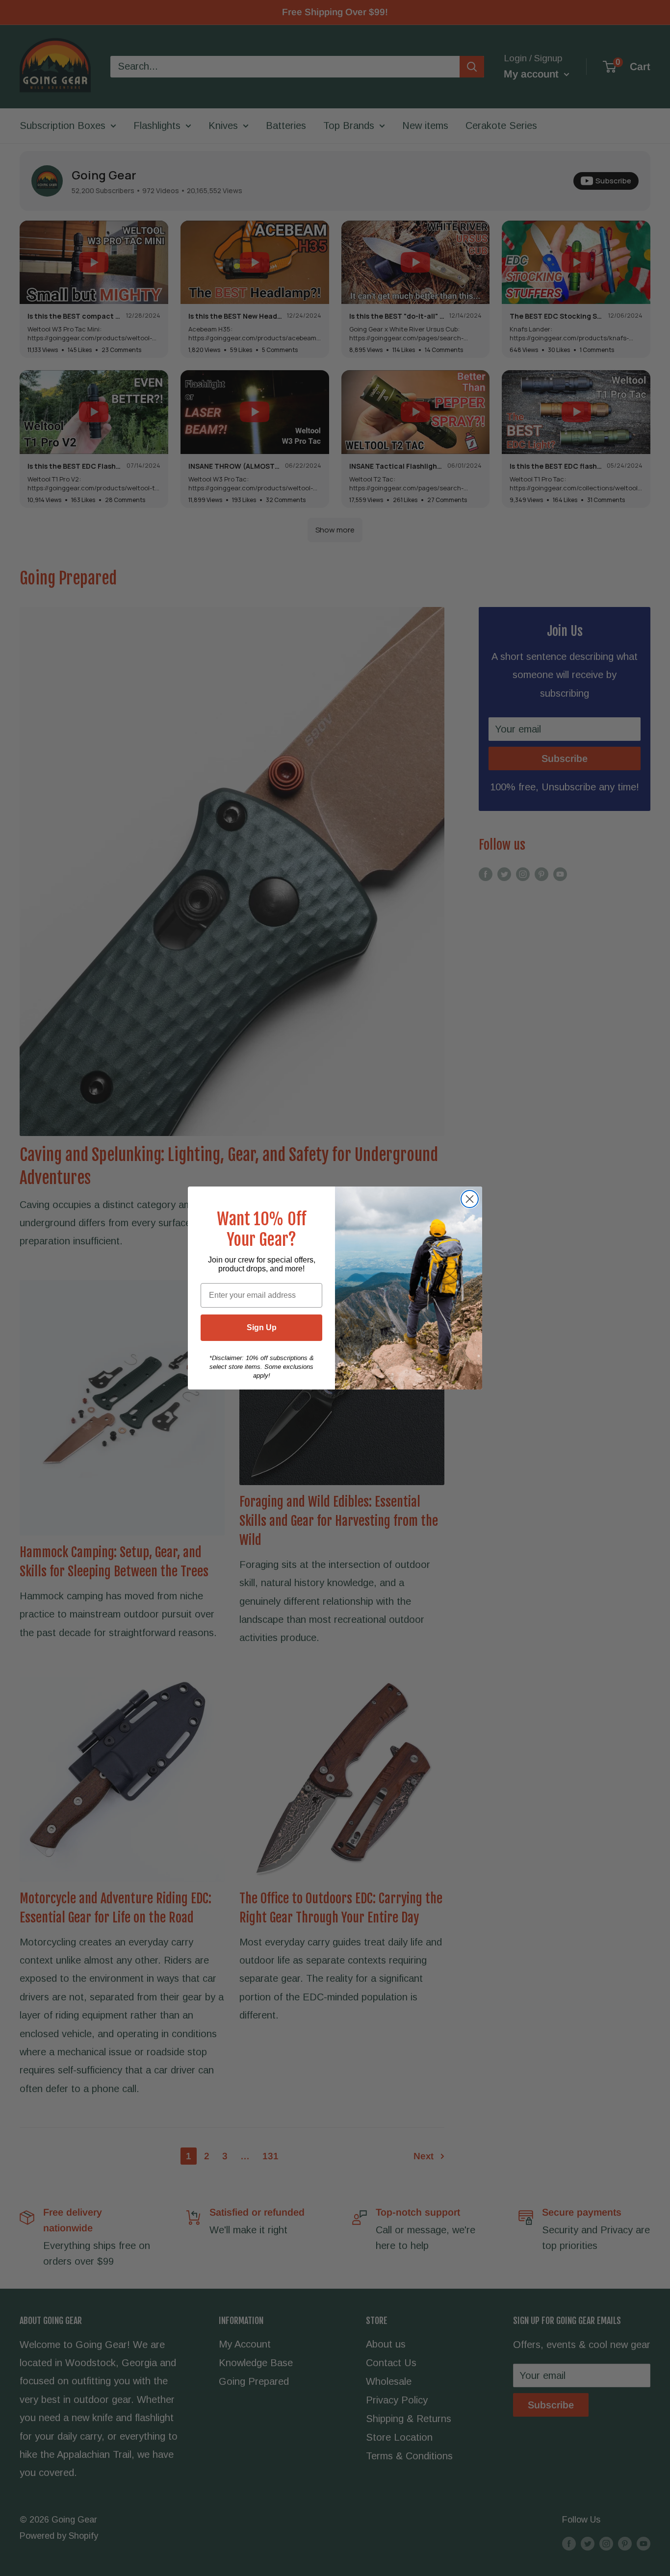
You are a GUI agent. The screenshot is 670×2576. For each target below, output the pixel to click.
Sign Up (262, 1327)
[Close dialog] (470, 1199)
